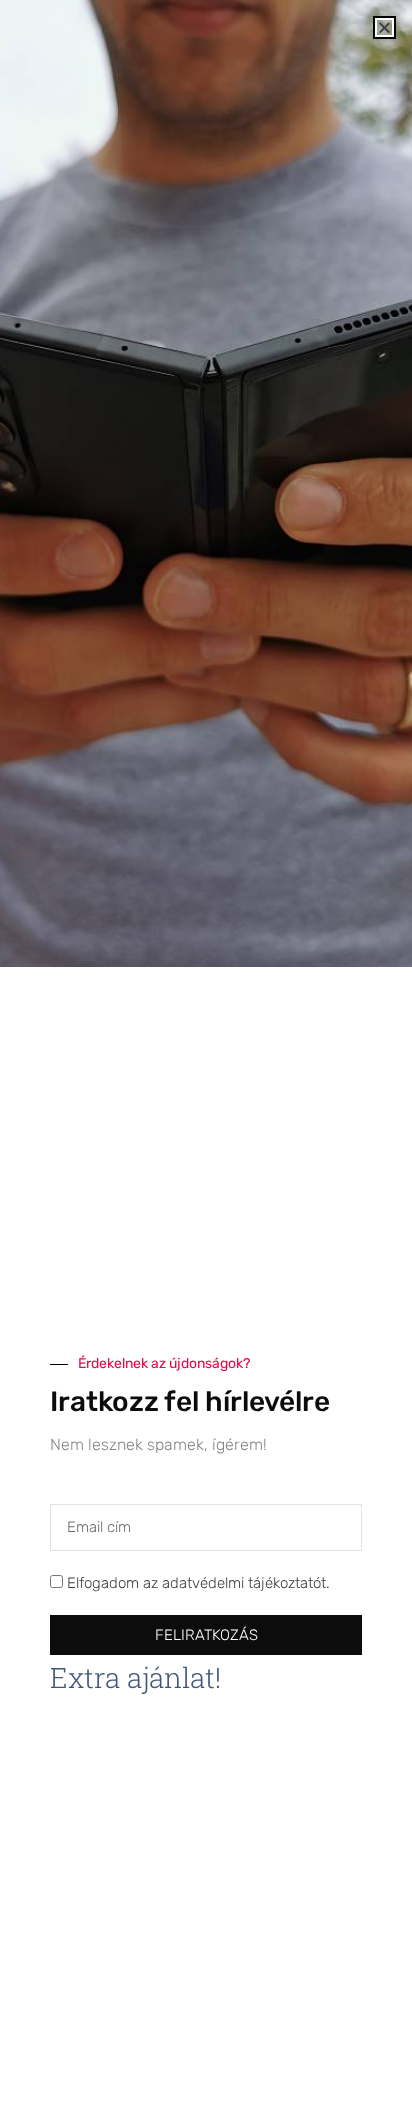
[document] (206, 1055)
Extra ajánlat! (135, 1677)
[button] (384, 27)
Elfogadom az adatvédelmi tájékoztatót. (198, 1583)
